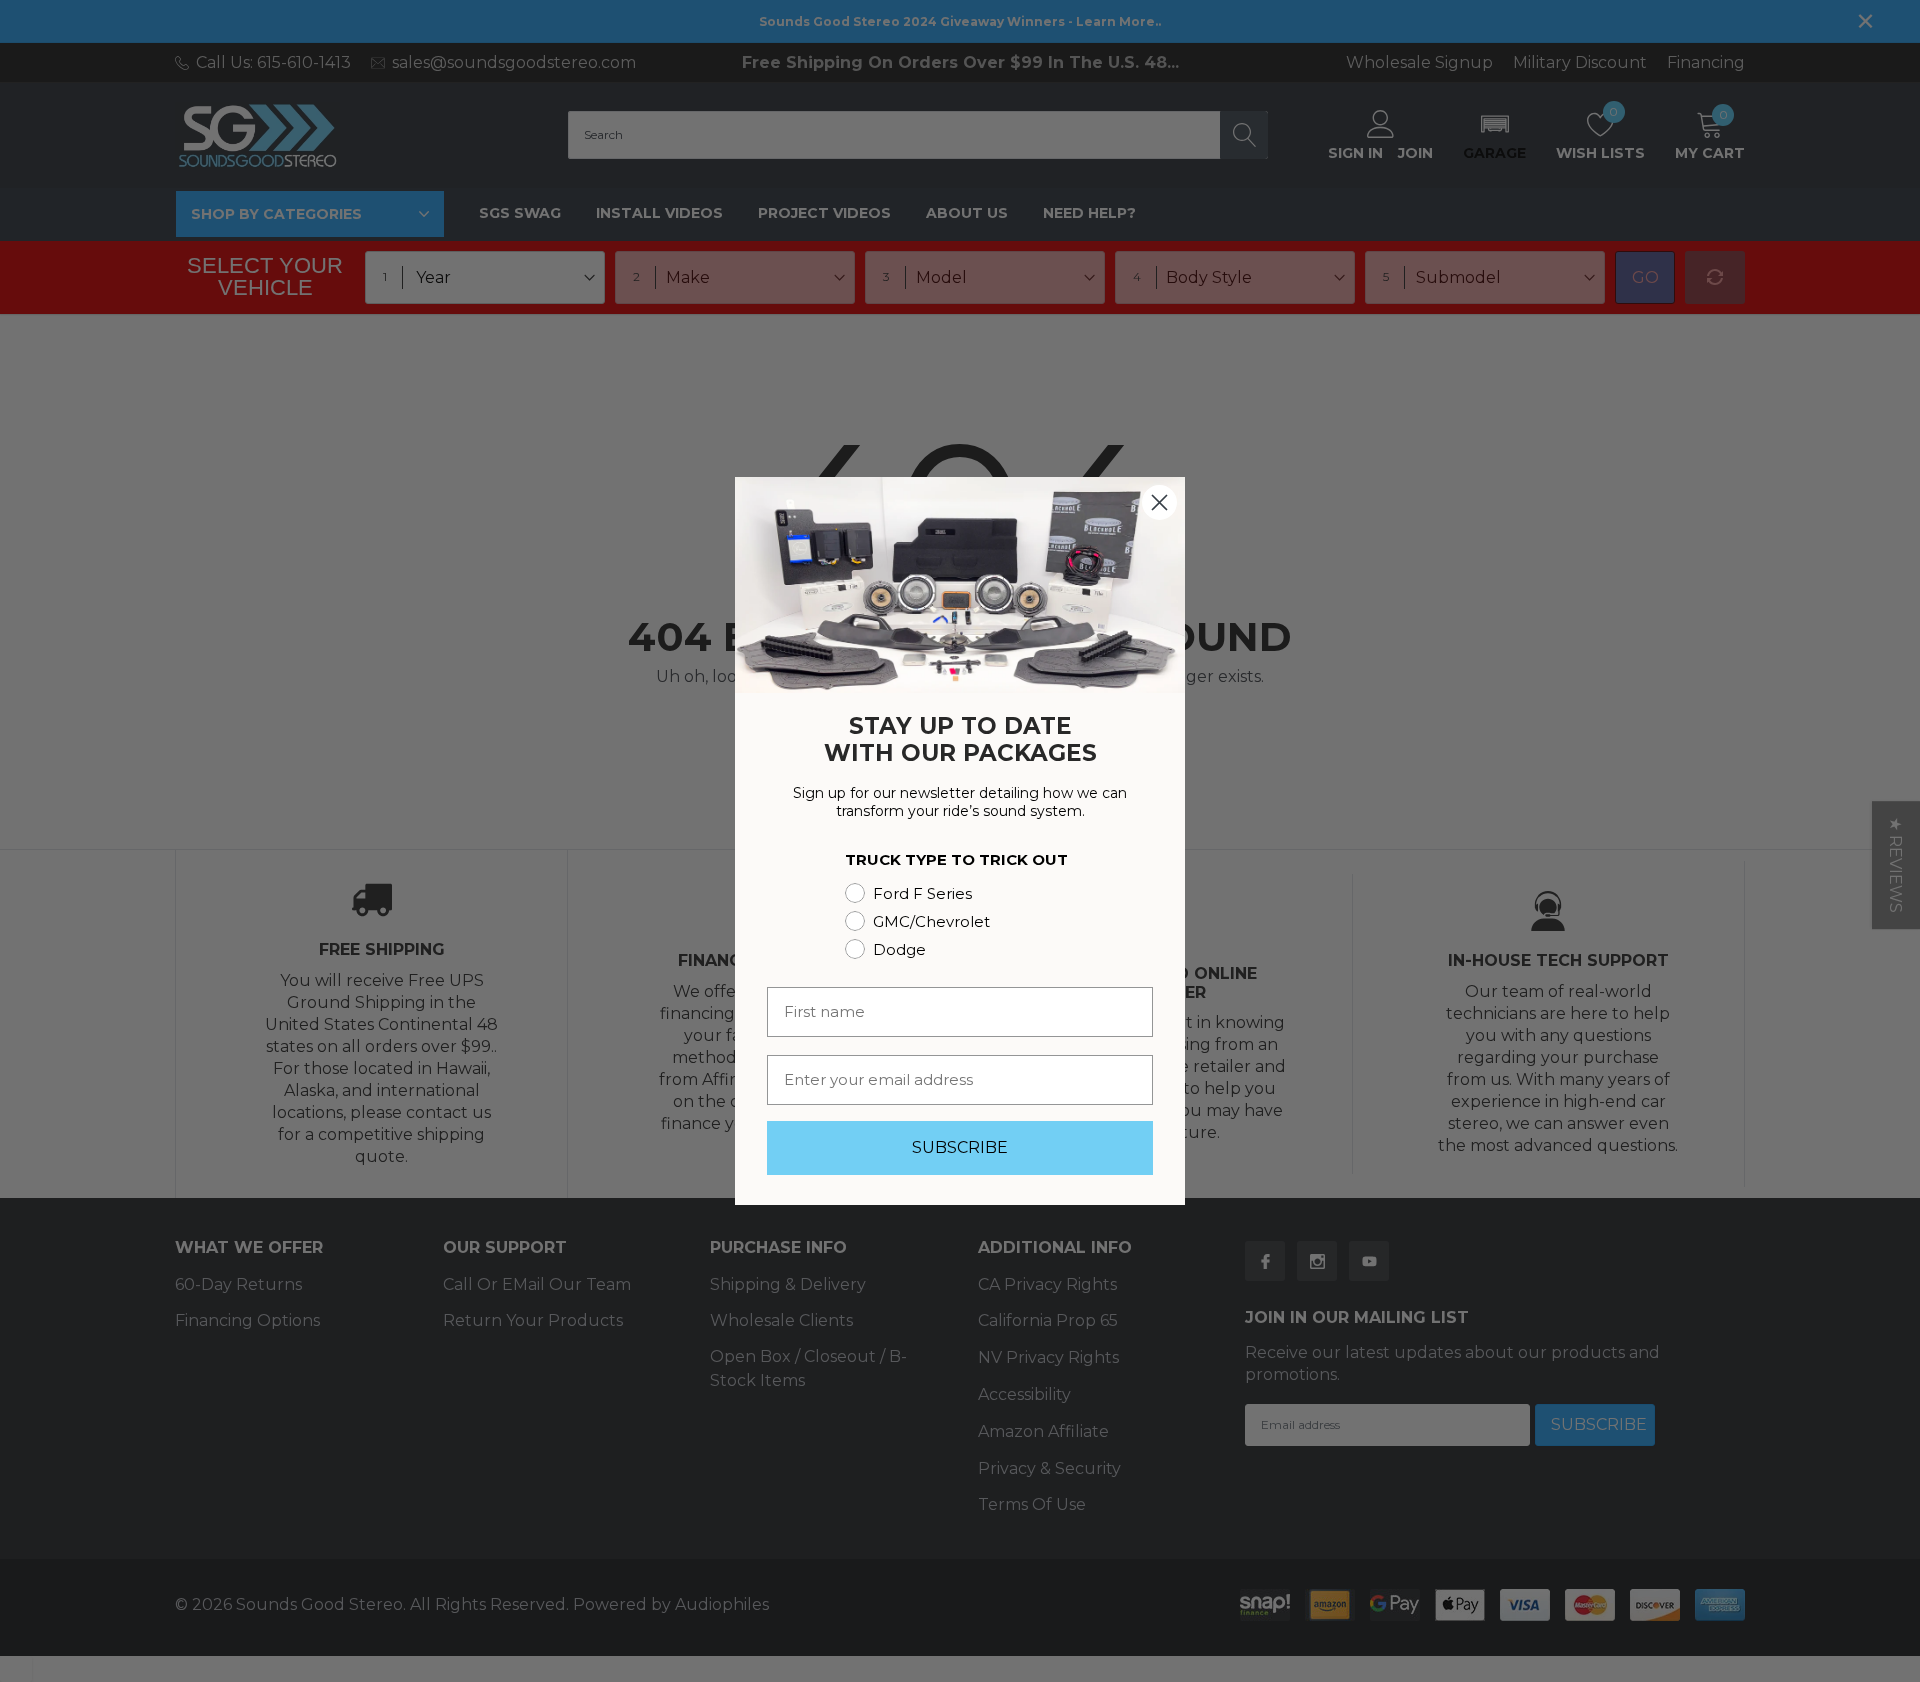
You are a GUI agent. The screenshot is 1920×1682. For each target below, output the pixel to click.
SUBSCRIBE (960, 1147)
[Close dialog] (1159, 502)
